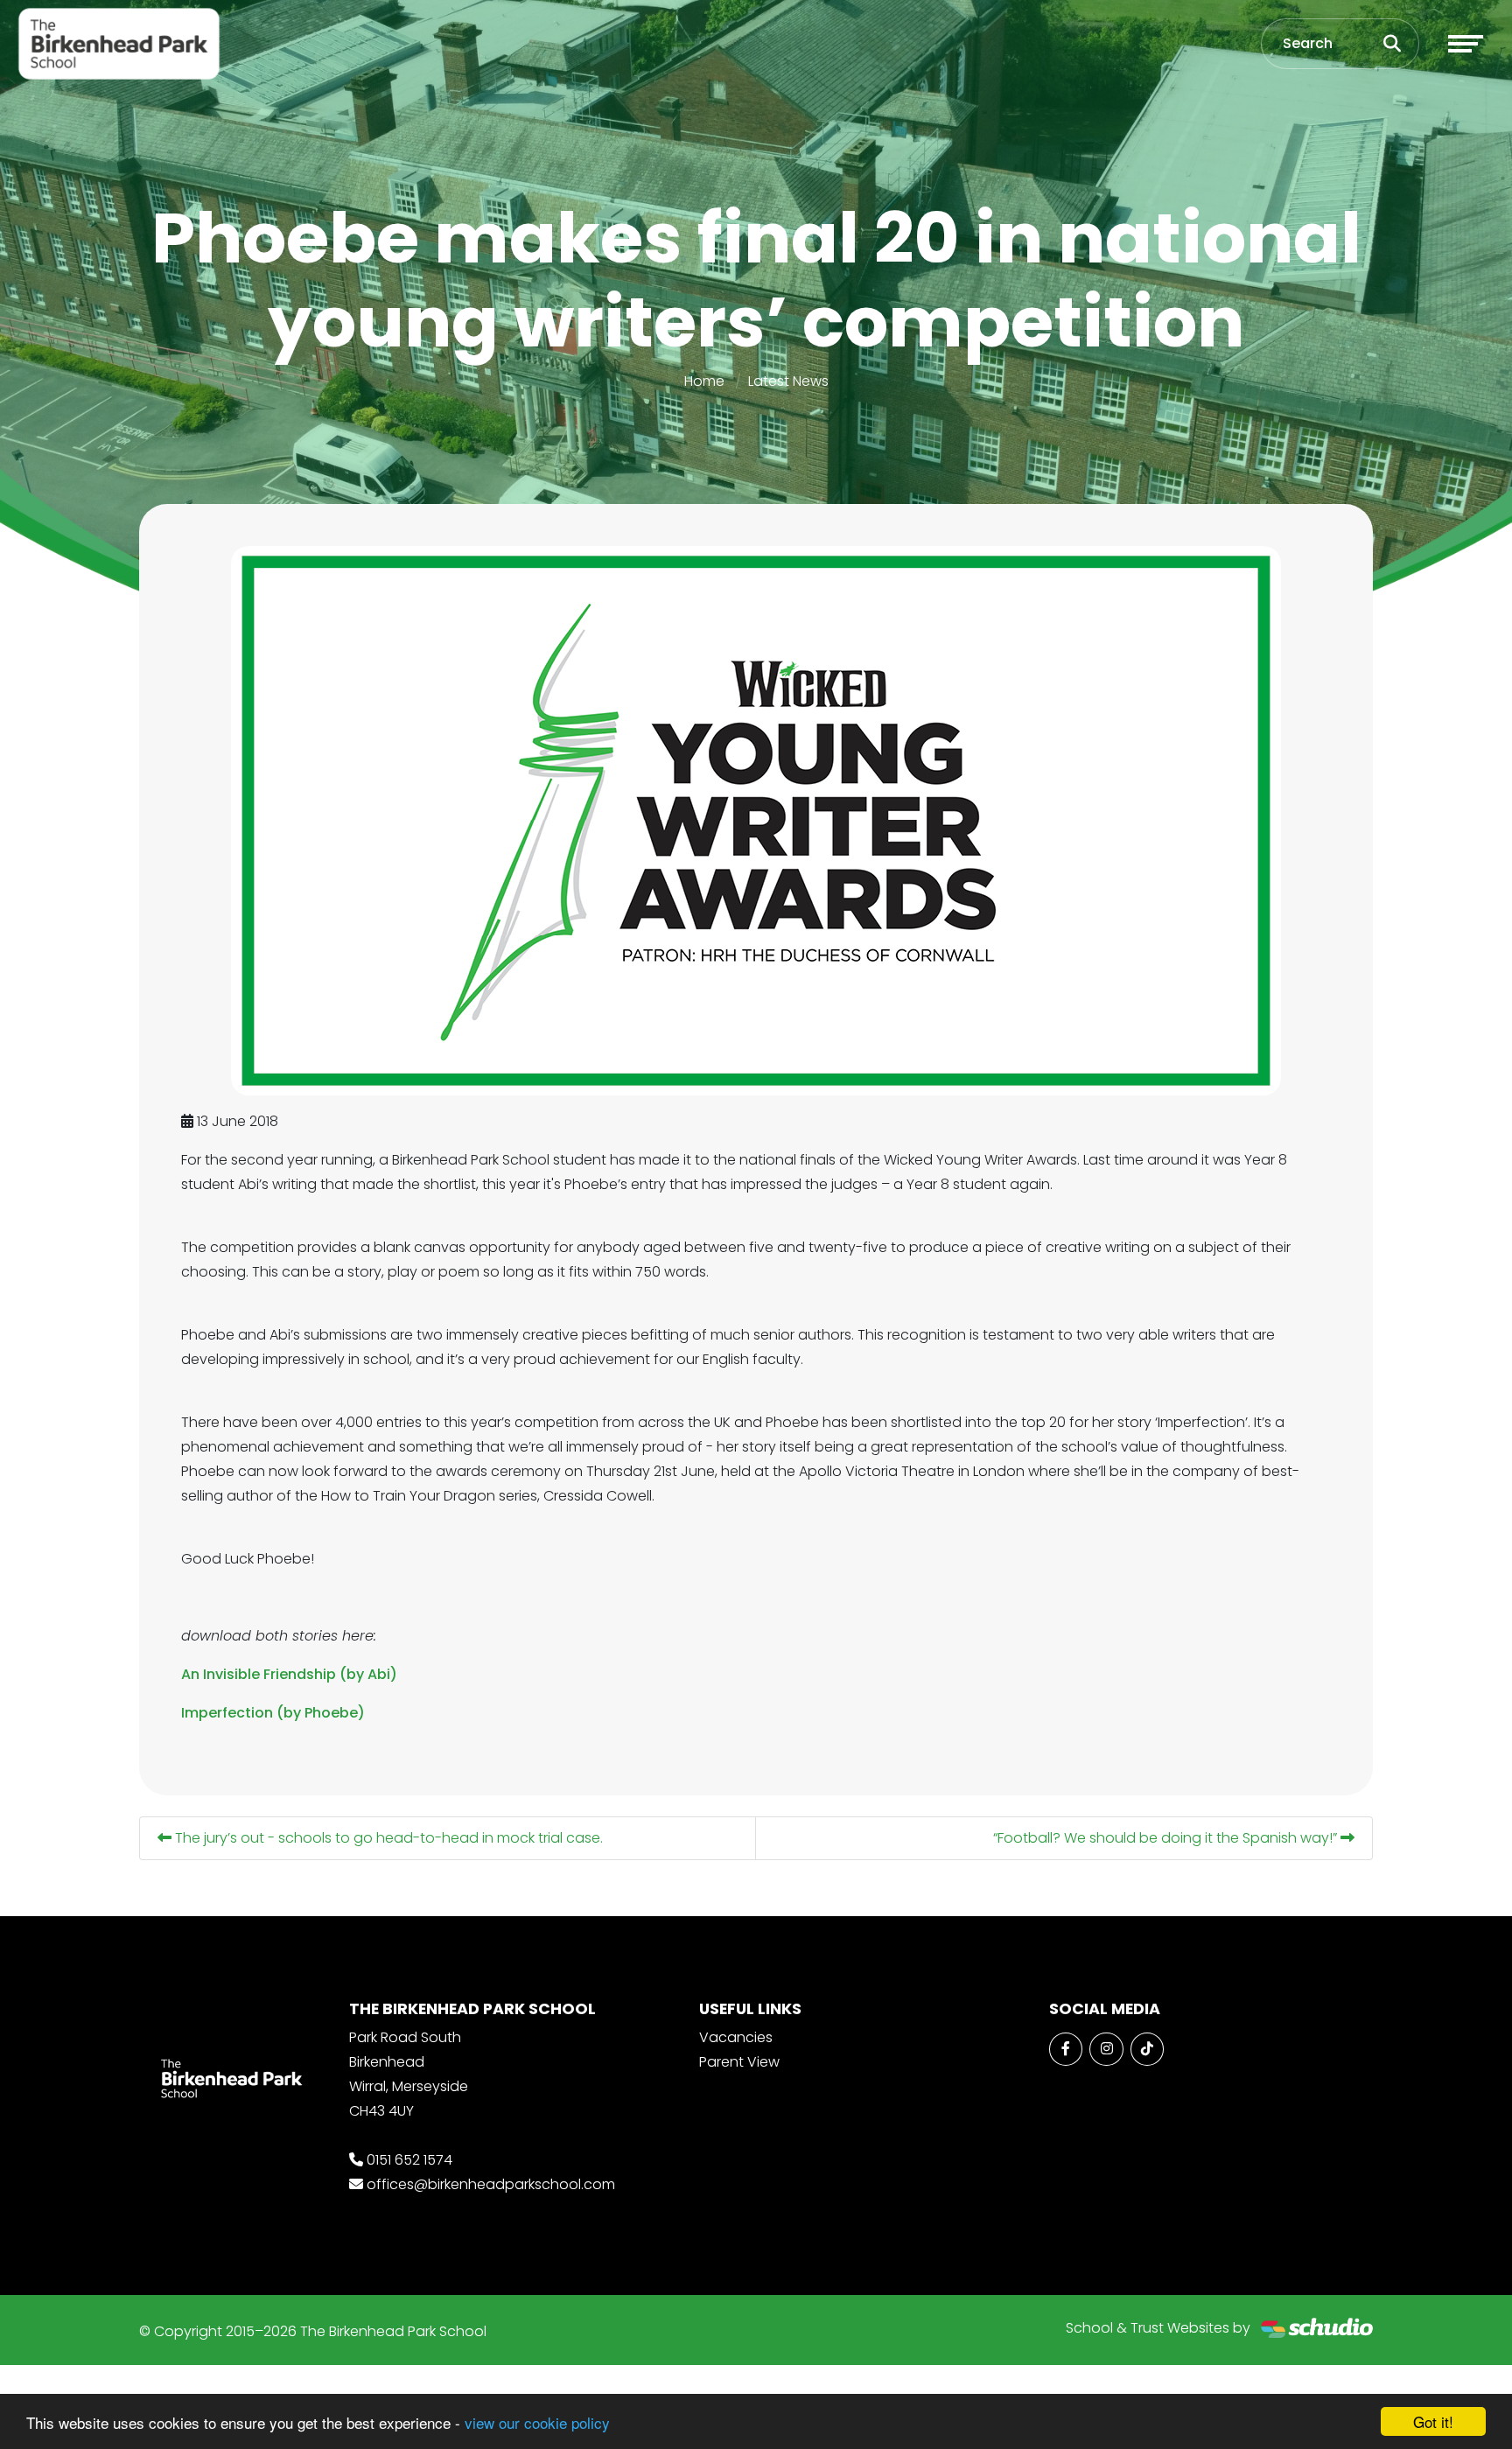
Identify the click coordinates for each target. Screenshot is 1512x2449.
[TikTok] (1147, 2049)
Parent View (739, 2062)
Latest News (788, 381)
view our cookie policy (537, 2422)
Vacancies (736, 2037)
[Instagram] (1106, 2049)
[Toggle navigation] (1466, 44)
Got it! (1433, 2421)
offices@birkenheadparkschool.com (491, 2184)
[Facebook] (1066, 2049)
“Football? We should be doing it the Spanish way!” (1167, 1838)
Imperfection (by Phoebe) (273, 1713)
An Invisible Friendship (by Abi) (289, 1674)
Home (704, 381)
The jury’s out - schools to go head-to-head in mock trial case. (387, 1838)
